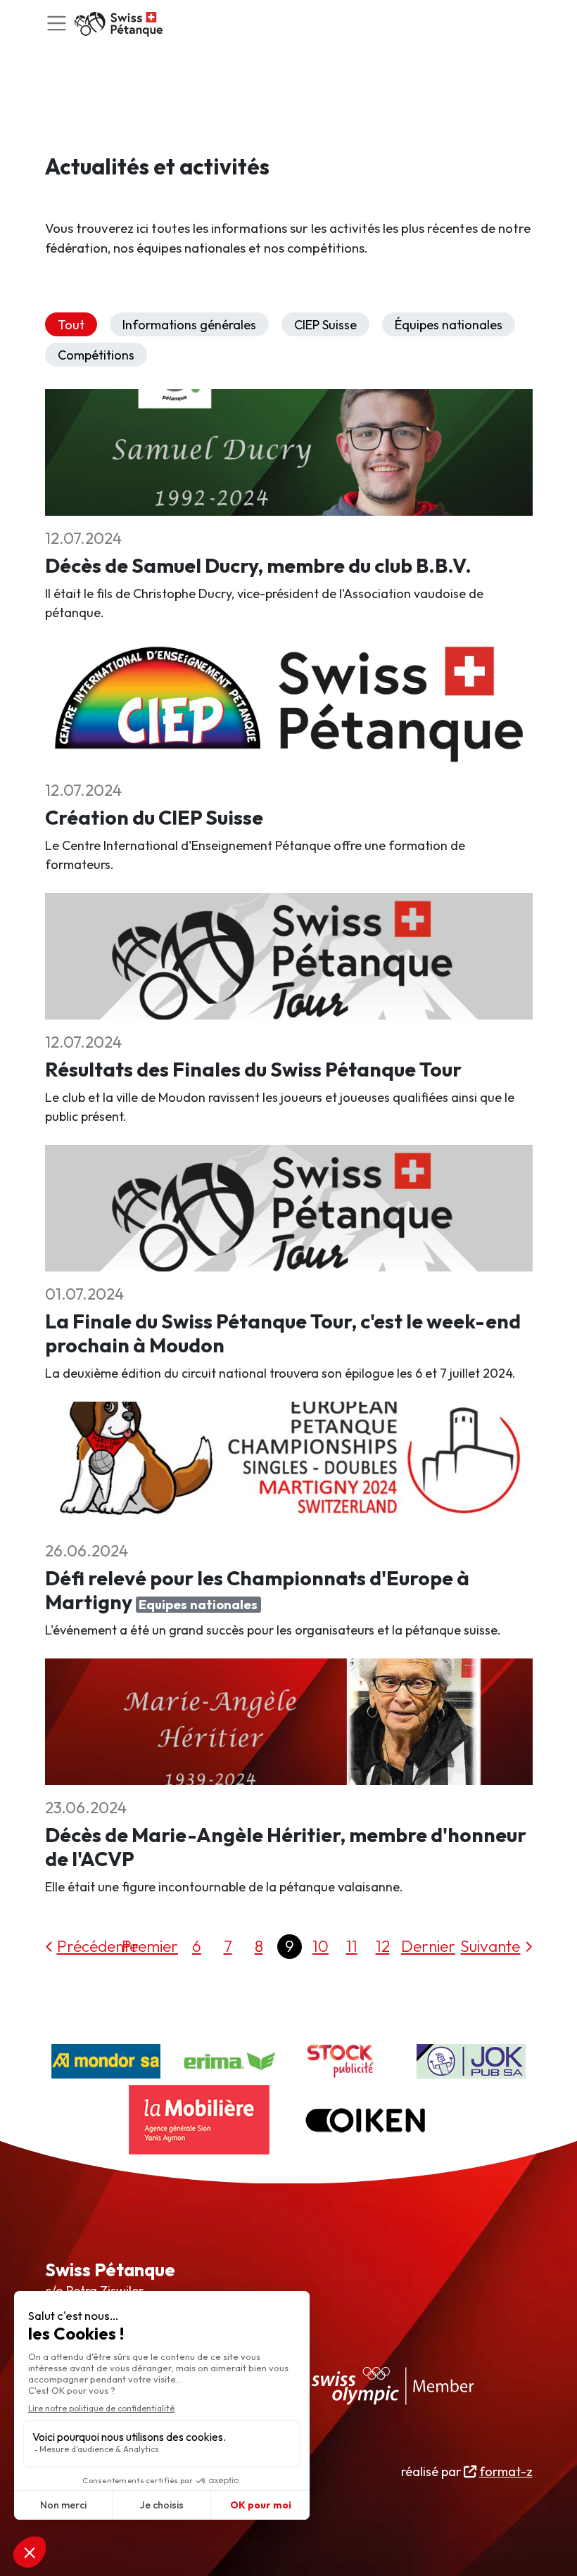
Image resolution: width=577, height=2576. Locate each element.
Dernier (428, 1946)
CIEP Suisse (325, 325)
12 (383, 1946)
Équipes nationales (449, 325)
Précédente (97, 1946)
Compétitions (96, 355)
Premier (150, 1946)
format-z (506, 2472)
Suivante (490, 1946)
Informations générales (189, 325)
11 (352, 1946)
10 (321, 1946)
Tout (71, 325)
